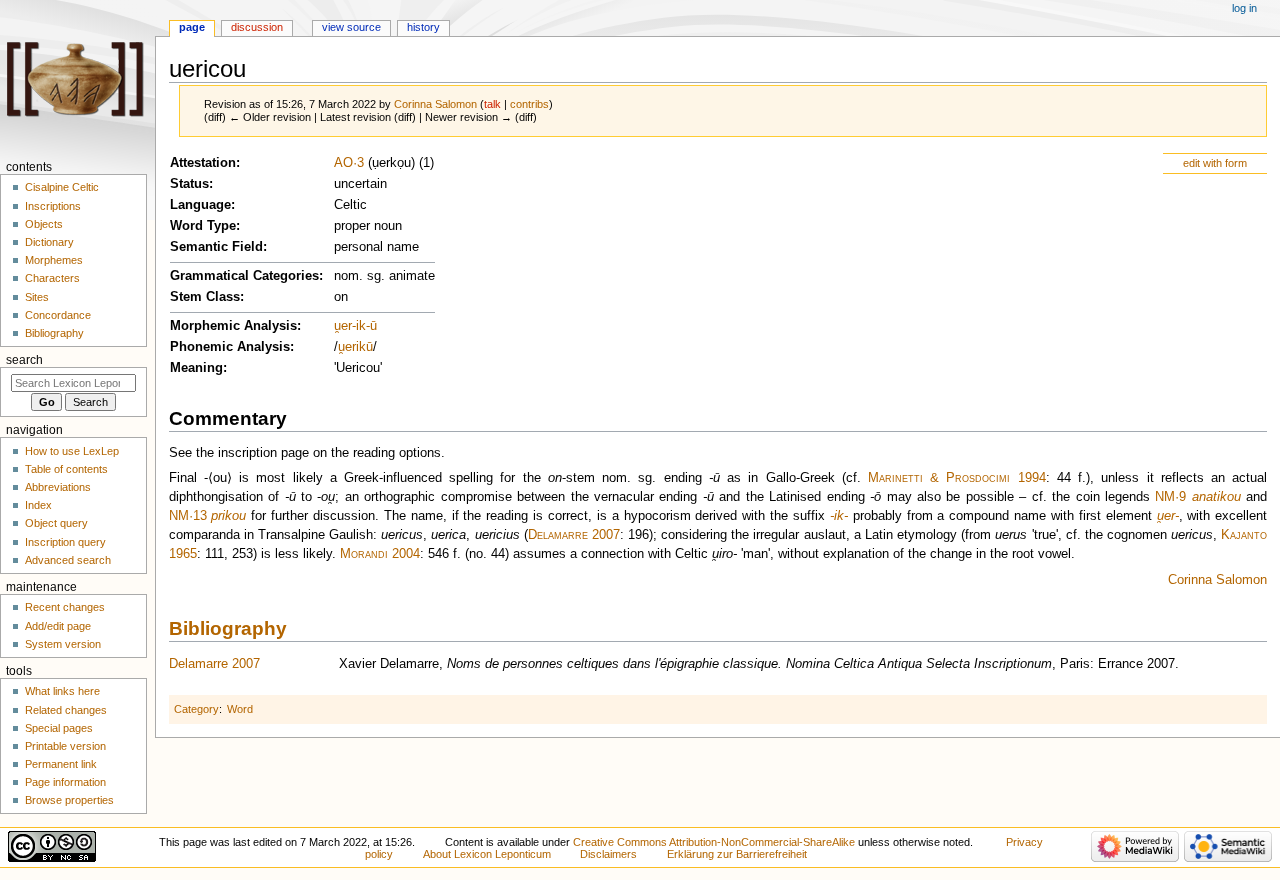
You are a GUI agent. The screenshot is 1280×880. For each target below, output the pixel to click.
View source (351, 27)
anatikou (1216, 497)
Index (38, 505)
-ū (371, 326)
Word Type (203, 226)
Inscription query (65, 542)
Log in (1244, 8)
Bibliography (228, 628)
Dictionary (49, 242)
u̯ (341, 347)
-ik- (839, 516)
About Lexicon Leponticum (487, 854)
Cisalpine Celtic (62, 187)
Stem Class (205, 297)
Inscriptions (53, 206)
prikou (228, 516)
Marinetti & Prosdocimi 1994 (957, 478)
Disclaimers (608, 854)
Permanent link (61, 764)
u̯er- (1168, 516)
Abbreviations (58, 487)
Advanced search (68, 560)
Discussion (257, 27)
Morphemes (54, 260)
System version (63, 644)
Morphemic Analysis (233, 326)
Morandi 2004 (380, 554)
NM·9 (1170, 497)
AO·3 (349, 163)
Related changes (66, 710)
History (423, 27)
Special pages (59, 728)
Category (196, 709)
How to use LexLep (72, 451)
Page (192, 27)
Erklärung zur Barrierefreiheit (737, 854)
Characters (52, 278)
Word (240, 709)
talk (492, 104)
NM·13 (188, 516)
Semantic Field (216, 247)
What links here (62, 691)
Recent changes (65, 607)
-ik (359, 326)
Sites (37, 297)
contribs (529, 104)
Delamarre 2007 (574, 535)
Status (189, 184)
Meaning (196, 368)
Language (200, 205)
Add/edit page (58, 626)
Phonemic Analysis (230, 347)
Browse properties (69, 800)
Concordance (58, 315)
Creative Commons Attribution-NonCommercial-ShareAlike (714, 842)
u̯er (343, 326)
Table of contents (66, 469)
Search (24, 360)
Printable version (65, 746)
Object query (56, 523)
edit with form (1215, 163)
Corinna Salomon (1217, 580)
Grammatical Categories (244, 276)
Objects (44, 224)
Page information (65, 782)
